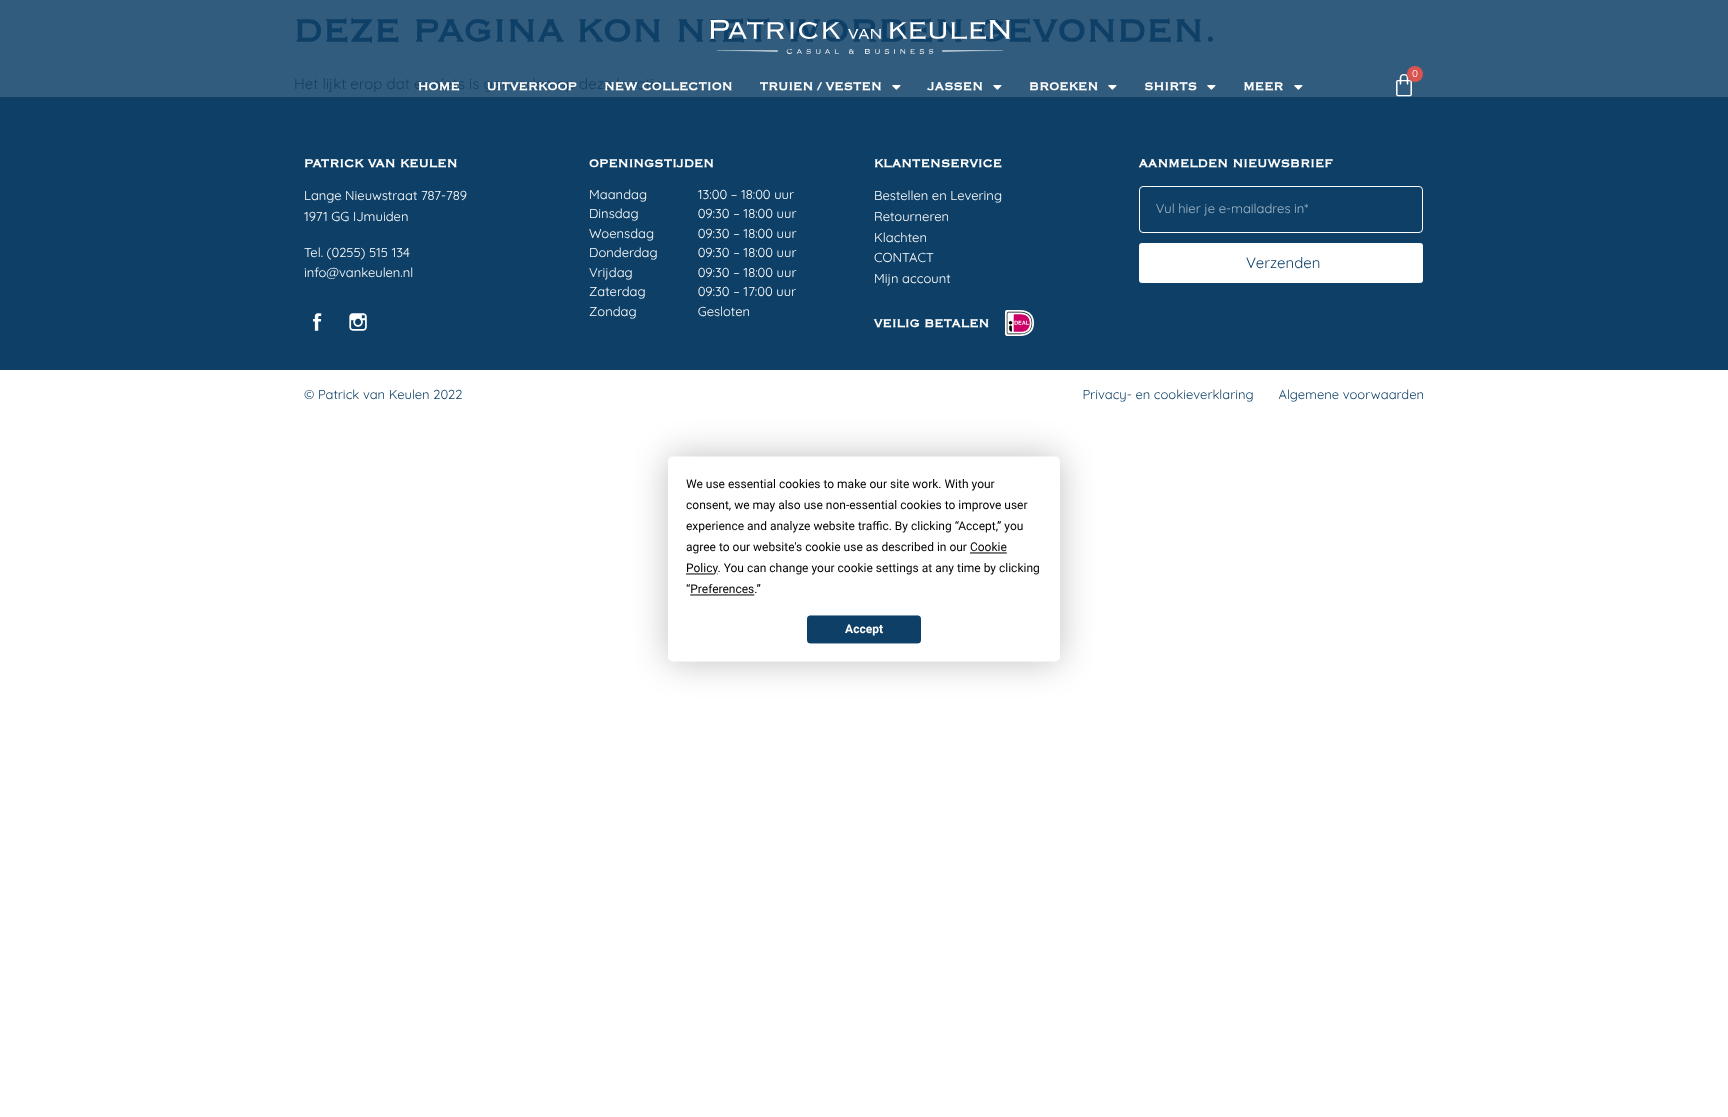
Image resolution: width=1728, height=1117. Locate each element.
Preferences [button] (722, 589)
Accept (864, 629)
